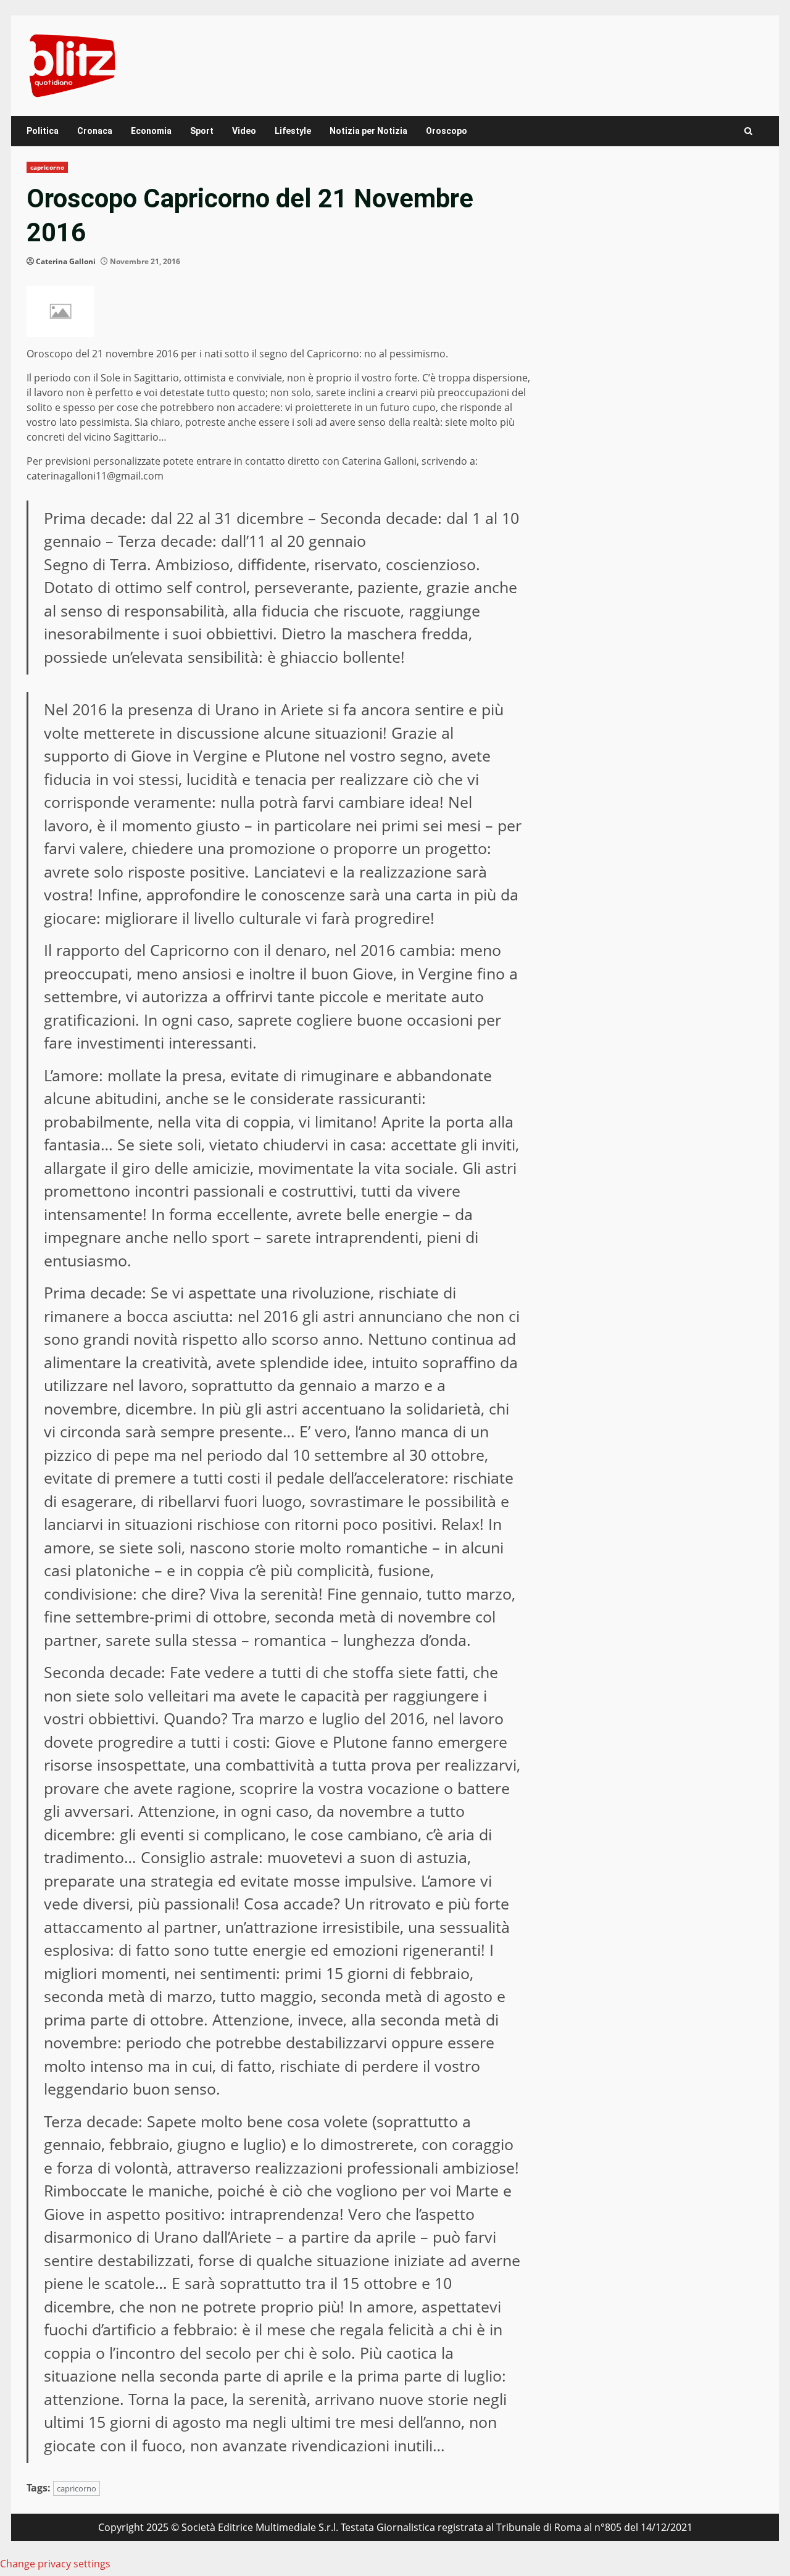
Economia (151, 131)
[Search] (748, 131)
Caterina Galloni (66, 261)
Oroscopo (447, 131)
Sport (202, 131)
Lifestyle (293, 131)
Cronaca (95, 131)
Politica (43, 131)
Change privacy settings (55, 2564)
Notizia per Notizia (368, 131)
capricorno (47, 167)
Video (244, 131)
